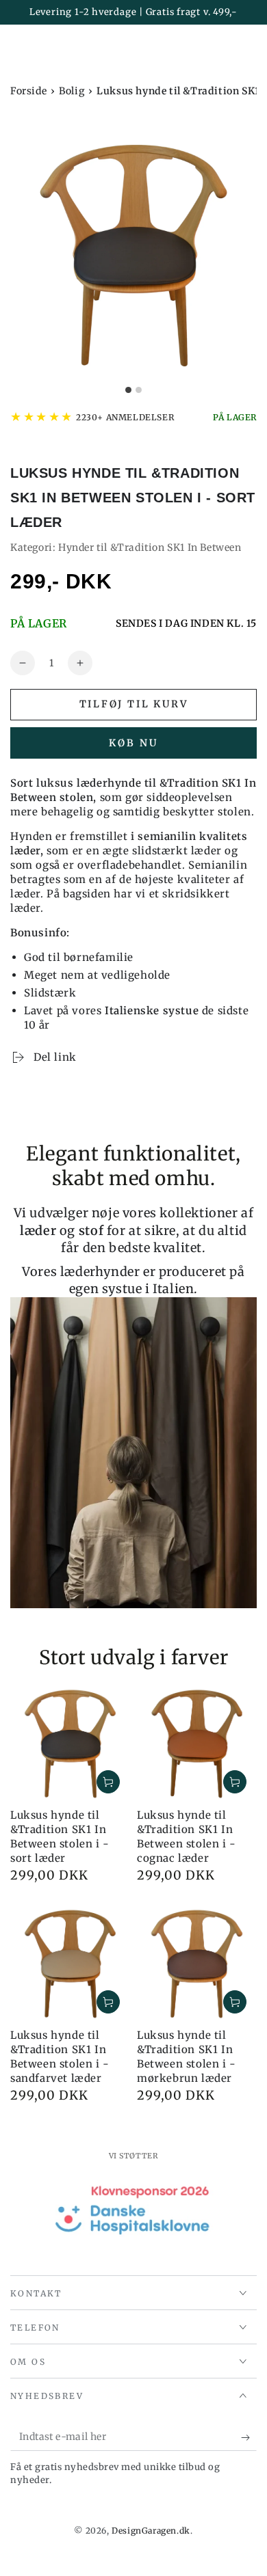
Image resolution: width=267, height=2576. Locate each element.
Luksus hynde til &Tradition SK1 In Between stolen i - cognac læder (187, 1836)
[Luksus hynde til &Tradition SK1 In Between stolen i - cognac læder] (197, 1744)
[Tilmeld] (249, 2437)
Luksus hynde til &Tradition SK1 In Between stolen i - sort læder (60, 1836)
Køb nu (133, 743)
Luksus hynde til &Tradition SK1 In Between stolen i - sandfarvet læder (60, 2057)
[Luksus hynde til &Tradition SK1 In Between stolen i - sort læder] (70, 1744)
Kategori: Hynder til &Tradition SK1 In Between (126, 547)
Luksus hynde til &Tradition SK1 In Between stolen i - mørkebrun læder (187, 2057)
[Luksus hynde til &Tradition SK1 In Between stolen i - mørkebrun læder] (197, 1964)
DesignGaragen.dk (151, 2531)
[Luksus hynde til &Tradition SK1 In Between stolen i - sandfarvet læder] (70, 1964)
